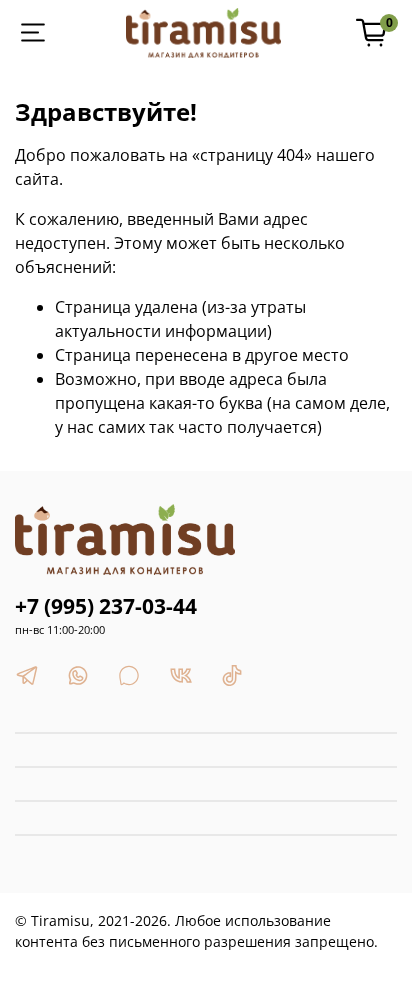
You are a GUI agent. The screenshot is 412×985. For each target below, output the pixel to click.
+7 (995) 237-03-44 (106, 606)
